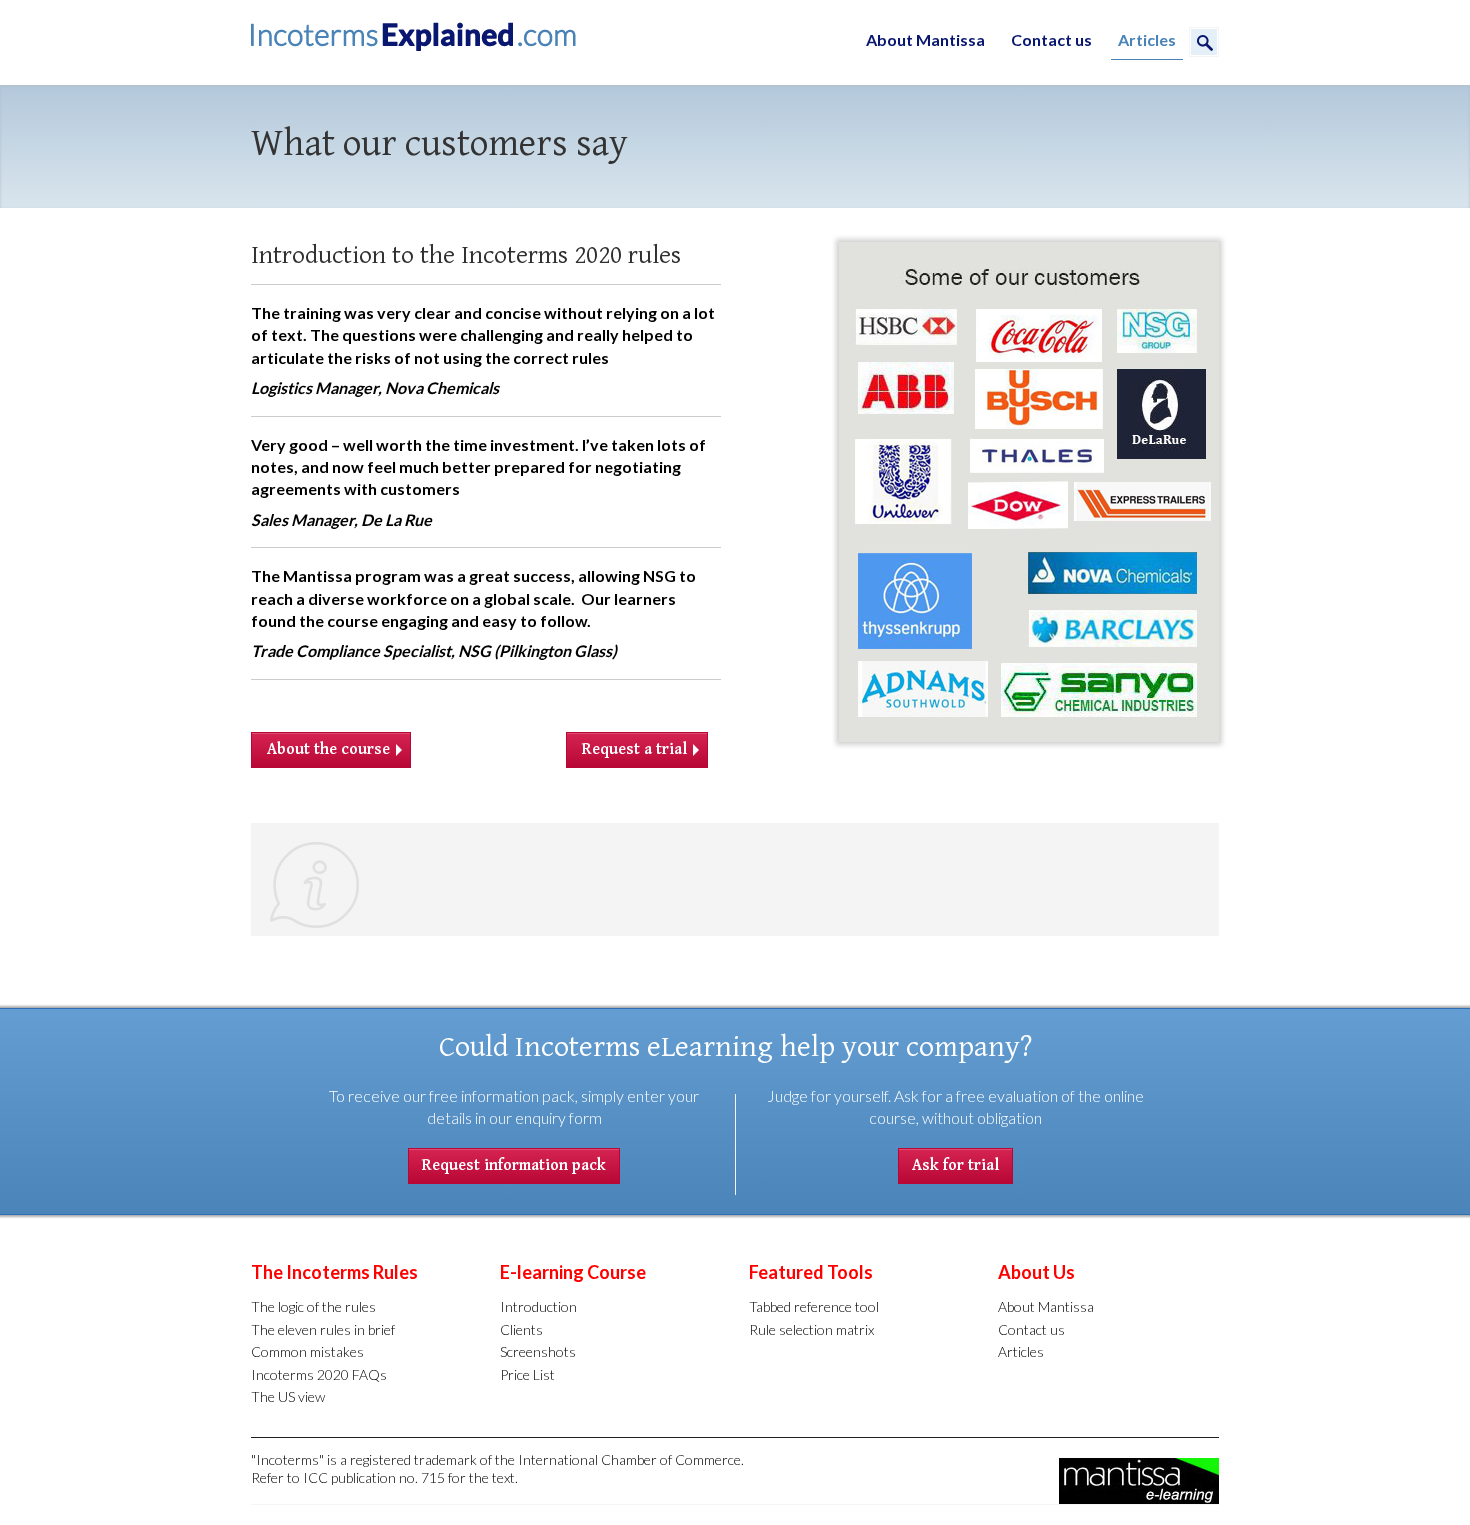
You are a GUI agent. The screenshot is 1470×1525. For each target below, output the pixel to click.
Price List (527, 1374)
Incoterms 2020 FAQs (319, 1374)
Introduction (538, 1306)
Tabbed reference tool (814, 1306)
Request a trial (634, 749)
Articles (1147, 39)
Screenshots (538, 1351)
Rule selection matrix (811, 1329)
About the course (328, 749)
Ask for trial (955, 1165)
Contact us (1051, 39)
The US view (288, 1396)
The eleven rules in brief (323, 1329)
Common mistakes (307, 1351)
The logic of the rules (313, 1306)
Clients (521, 1329)
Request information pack (514, 1165)
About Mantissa (925, 39)
